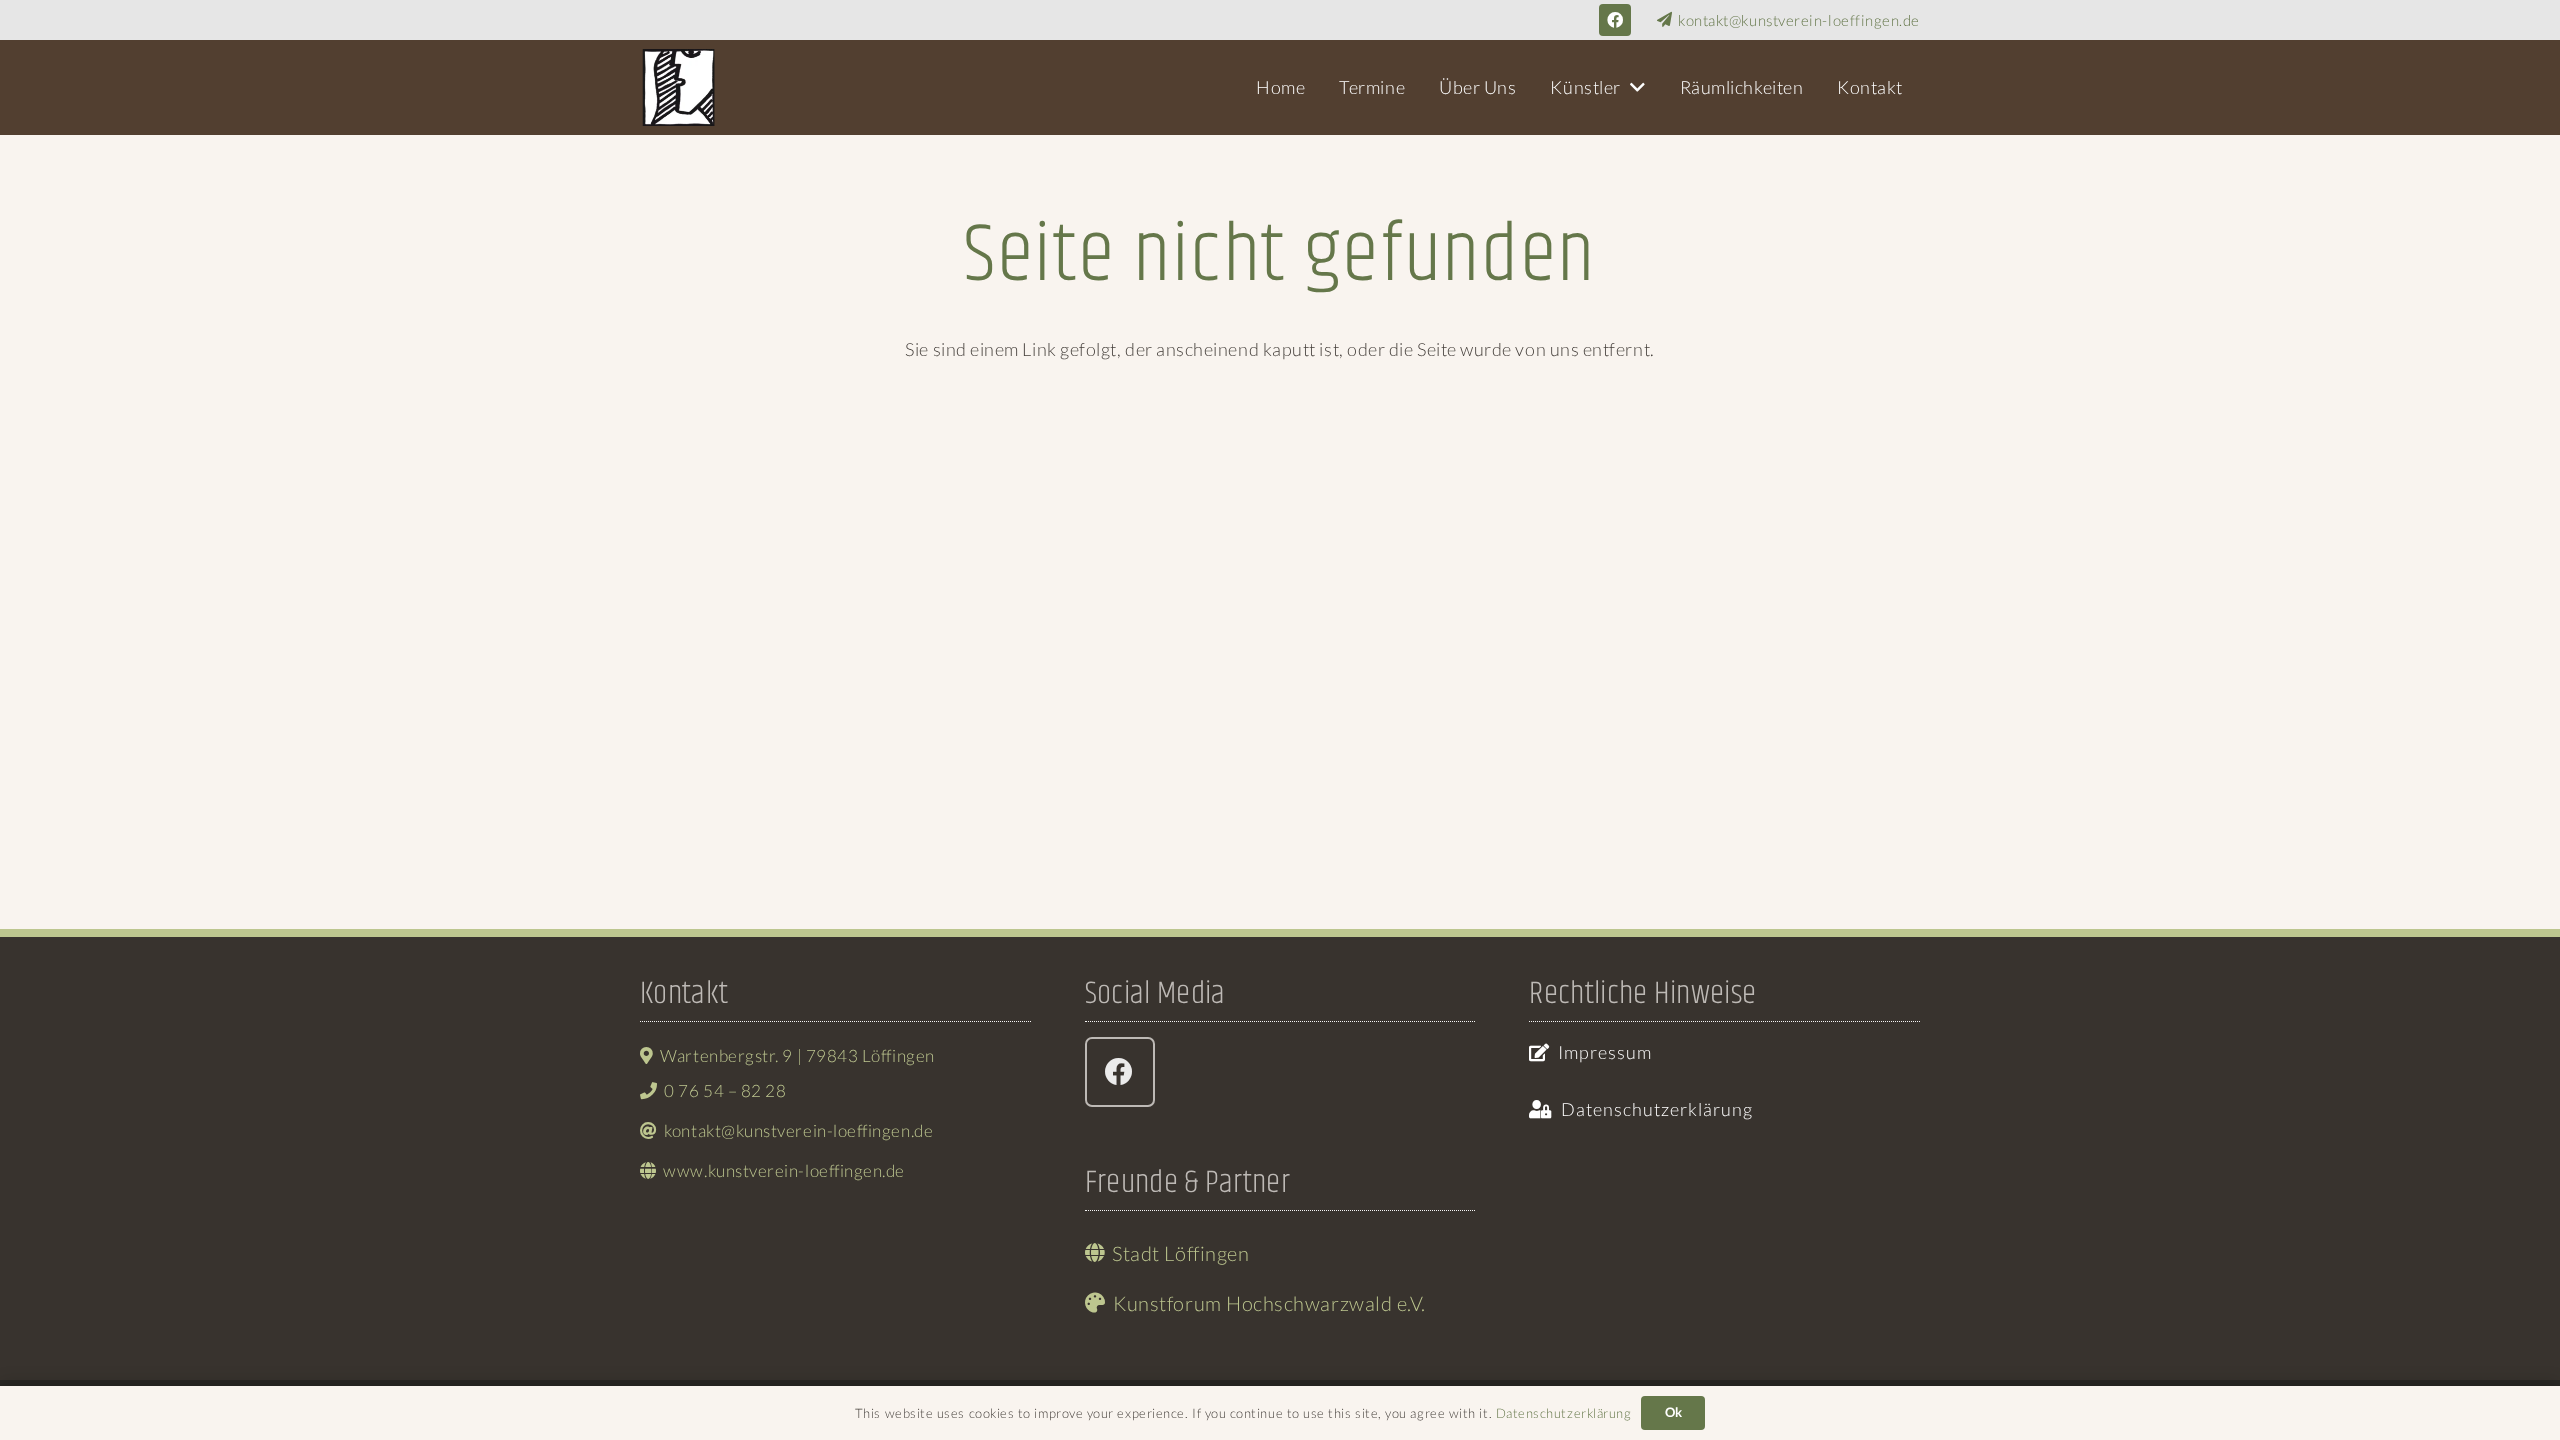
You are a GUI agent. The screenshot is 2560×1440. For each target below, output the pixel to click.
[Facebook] (1615, 20)
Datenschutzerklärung (1564, 1413)
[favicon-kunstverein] (678, 87)
